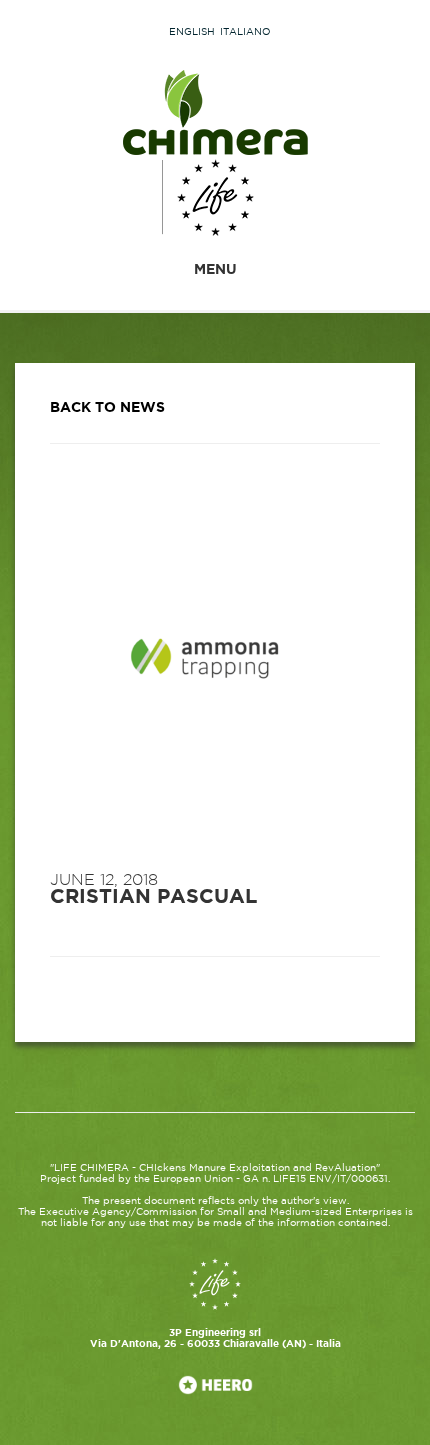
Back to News (107, 408)
